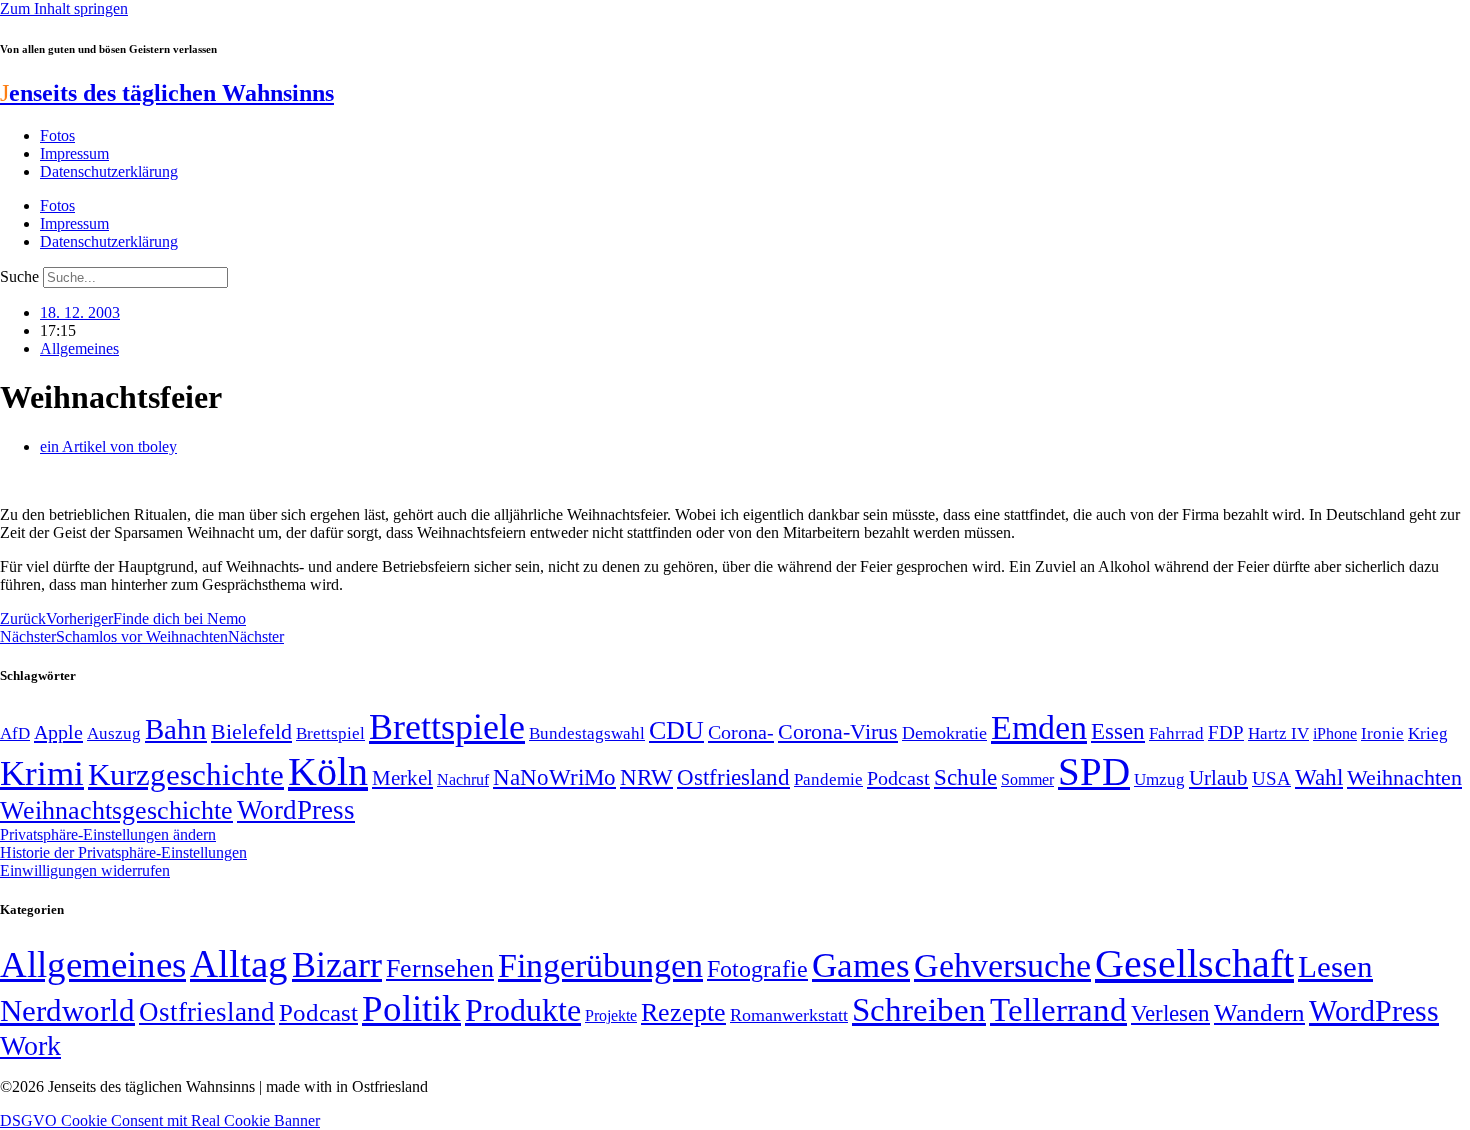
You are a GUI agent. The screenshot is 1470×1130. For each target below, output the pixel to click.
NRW (646, 777)
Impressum (74, 153)
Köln (328, 771)
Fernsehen (440, 968)
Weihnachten (1404, 777)
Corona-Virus (838, 731)
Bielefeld (251, 731)
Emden (1039, 727)
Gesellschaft (1194, 963)
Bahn (176, 729)
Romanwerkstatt (789, 1015)
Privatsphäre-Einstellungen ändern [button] (108, 834)
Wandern (1259, 1012)
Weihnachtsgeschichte (116, 810)
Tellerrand (1058, 1010)
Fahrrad (1176, 733)
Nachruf (463, 779)
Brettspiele (447, 727)
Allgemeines (79, 348)
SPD (1094, 771)
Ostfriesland (733, 777)
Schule (965, 777)
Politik (411, 1008)
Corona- (741, 732)
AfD (15, 733)
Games (861, 965)
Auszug (114, 733)
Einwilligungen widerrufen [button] (85, 870)
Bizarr (337, 965)
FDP (1226, 732)
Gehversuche (1002, 965)
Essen (1118, 731)
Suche (19, 276)
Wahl (1319, 777)
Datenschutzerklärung (109, 171)
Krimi (42, 773)
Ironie (1382, 733)
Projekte (611, 1015)
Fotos (57, 135)
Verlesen (1170, 1013)
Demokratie (944, 733)
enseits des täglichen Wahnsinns (167, 93)
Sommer (1027, 779)
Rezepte (683, 1012)
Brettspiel (330, 733)
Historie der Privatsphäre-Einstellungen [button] (123, 852)
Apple (58, 732)
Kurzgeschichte (186, 774)
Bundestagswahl (587, 733)
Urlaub (1218, 778)
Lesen (1335, 966)
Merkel (402, 778)
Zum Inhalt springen (64, 8)
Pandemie (828, 779)
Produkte (523, 1010)
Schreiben (919, 1010)
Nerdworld (67, 1010)
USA (1271, 778)
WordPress (296, 810)
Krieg (1428, 733)
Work (30, 1045)
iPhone (1335, 734)
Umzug (1159, 779)
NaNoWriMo (554, 777)
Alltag (239, 963)
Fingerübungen (600, 965)
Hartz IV (1278, 733)
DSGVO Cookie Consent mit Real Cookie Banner (160, 1120)
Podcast (898, 778)
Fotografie (757, 969)
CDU (676, 730)
